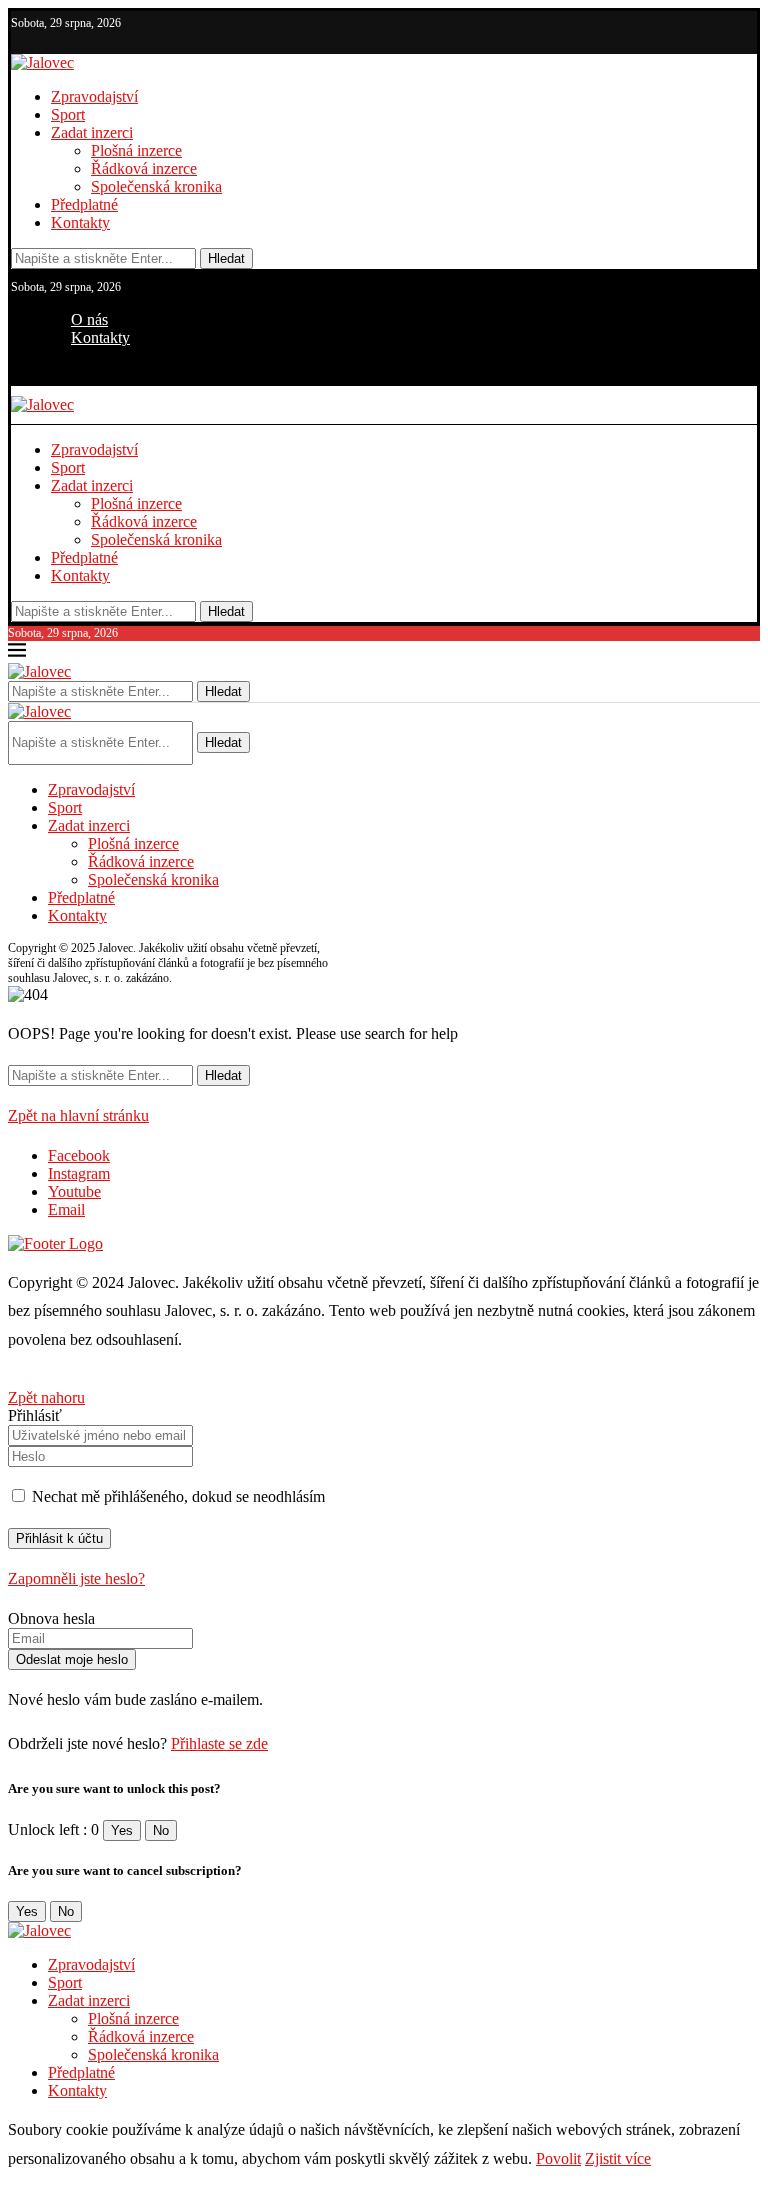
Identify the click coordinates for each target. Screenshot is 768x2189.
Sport (68, 114)
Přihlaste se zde (219, 1743)
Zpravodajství (94, 96)
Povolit (558, 2158)
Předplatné (84, 204)
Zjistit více (618, 2158)
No (161, 1830)
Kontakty (80, 222)
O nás (89, 319)
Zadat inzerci (92, 132)
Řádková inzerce (144, 168)
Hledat (226, 258)
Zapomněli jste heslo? (76, 1578)
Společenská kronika (156, 186)
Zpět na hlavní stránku (78, 1115)
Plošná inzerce (136, 150)
